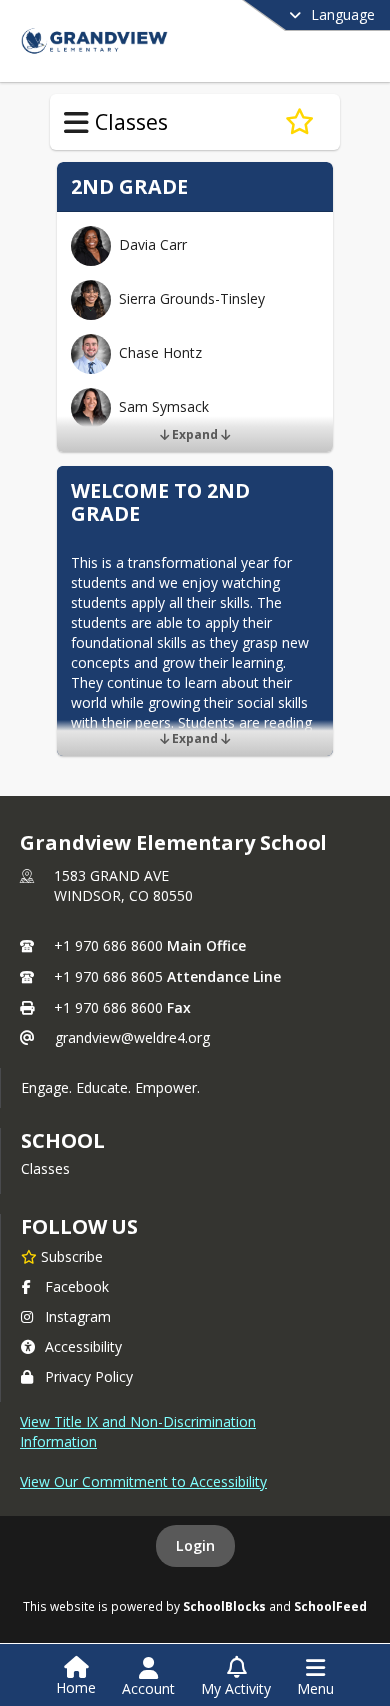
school (62, 1140)
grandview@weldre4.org (132, 1037)
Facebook (77, 1286)
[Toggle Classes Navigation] (76, 123)
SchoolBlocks (224, 1606)
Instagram (78, 1316)
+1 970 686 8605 (108, 976)
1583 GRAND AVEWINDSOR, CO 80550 (123, 885)
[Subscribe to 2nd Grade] (299, 122)
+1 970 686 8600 (108, 945)
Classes (45, 1168)
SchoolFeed (330, 1606)
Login (195, 1545)
